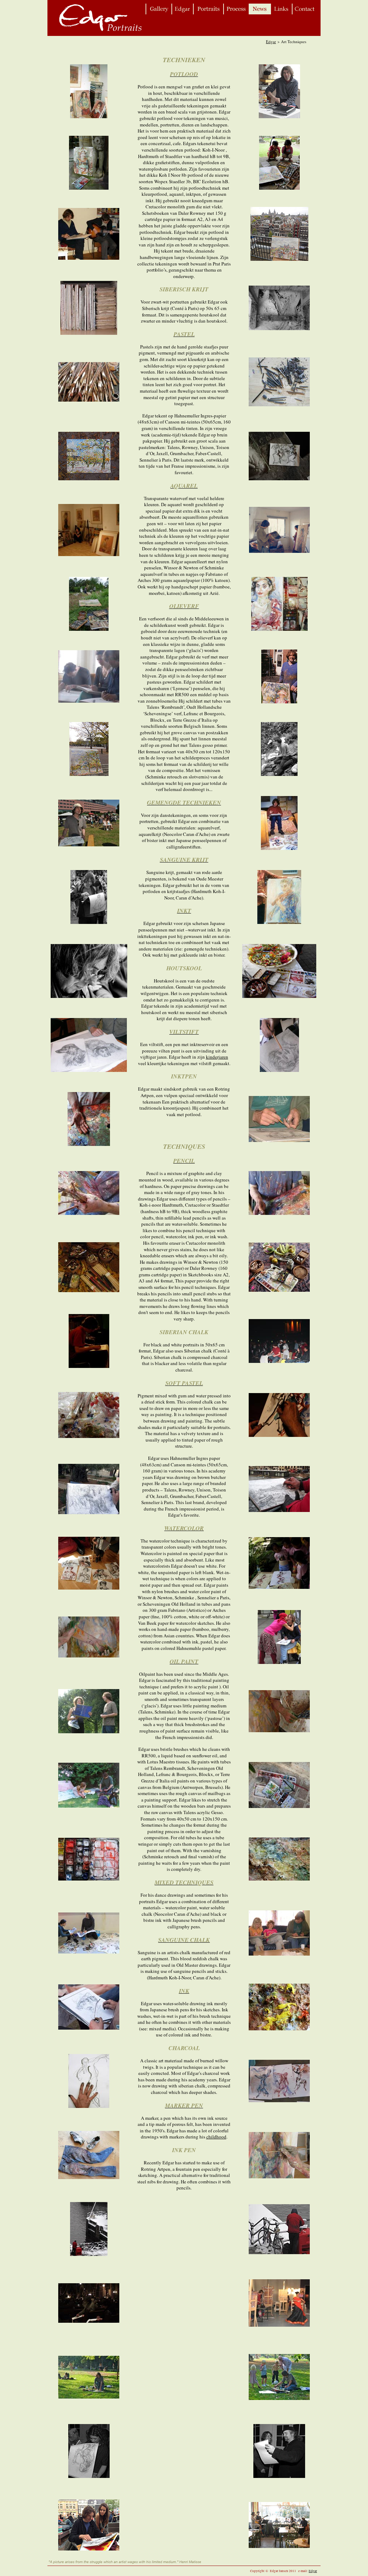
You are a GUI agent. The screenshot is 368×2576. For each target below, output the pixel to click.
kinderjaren (217, 1057)
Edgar (271, 41)
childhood (216, 2137)
